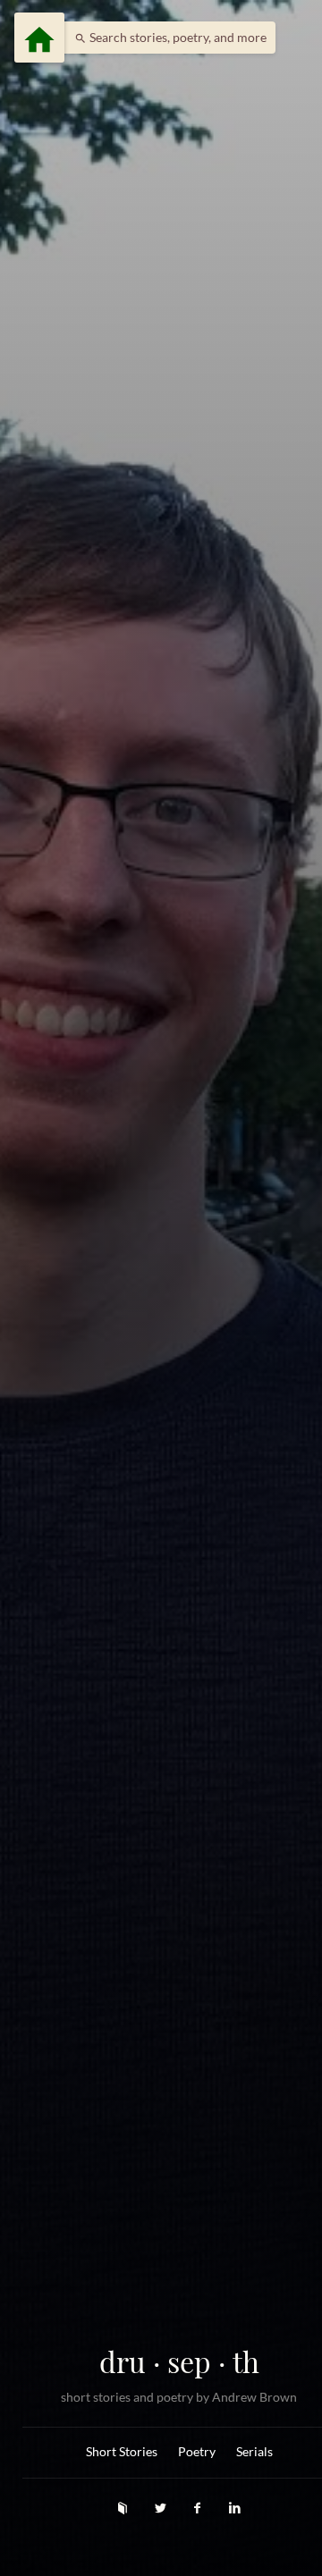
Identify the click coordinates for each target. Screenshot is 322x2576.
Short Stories (122, 2452)
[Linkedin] (235, 2508)
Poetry (197, 2452)
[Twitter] (162, 2508)
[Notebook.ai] (124, 2508)
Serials (254, 2452)
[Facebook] (199, 2508)
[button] (166, 38)
